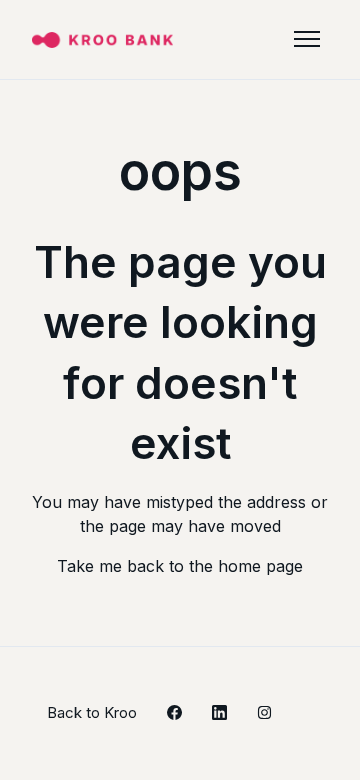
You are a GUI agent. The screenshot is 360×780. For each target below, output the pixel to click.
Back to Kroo (92, 712)
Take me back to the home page (180, 566)
